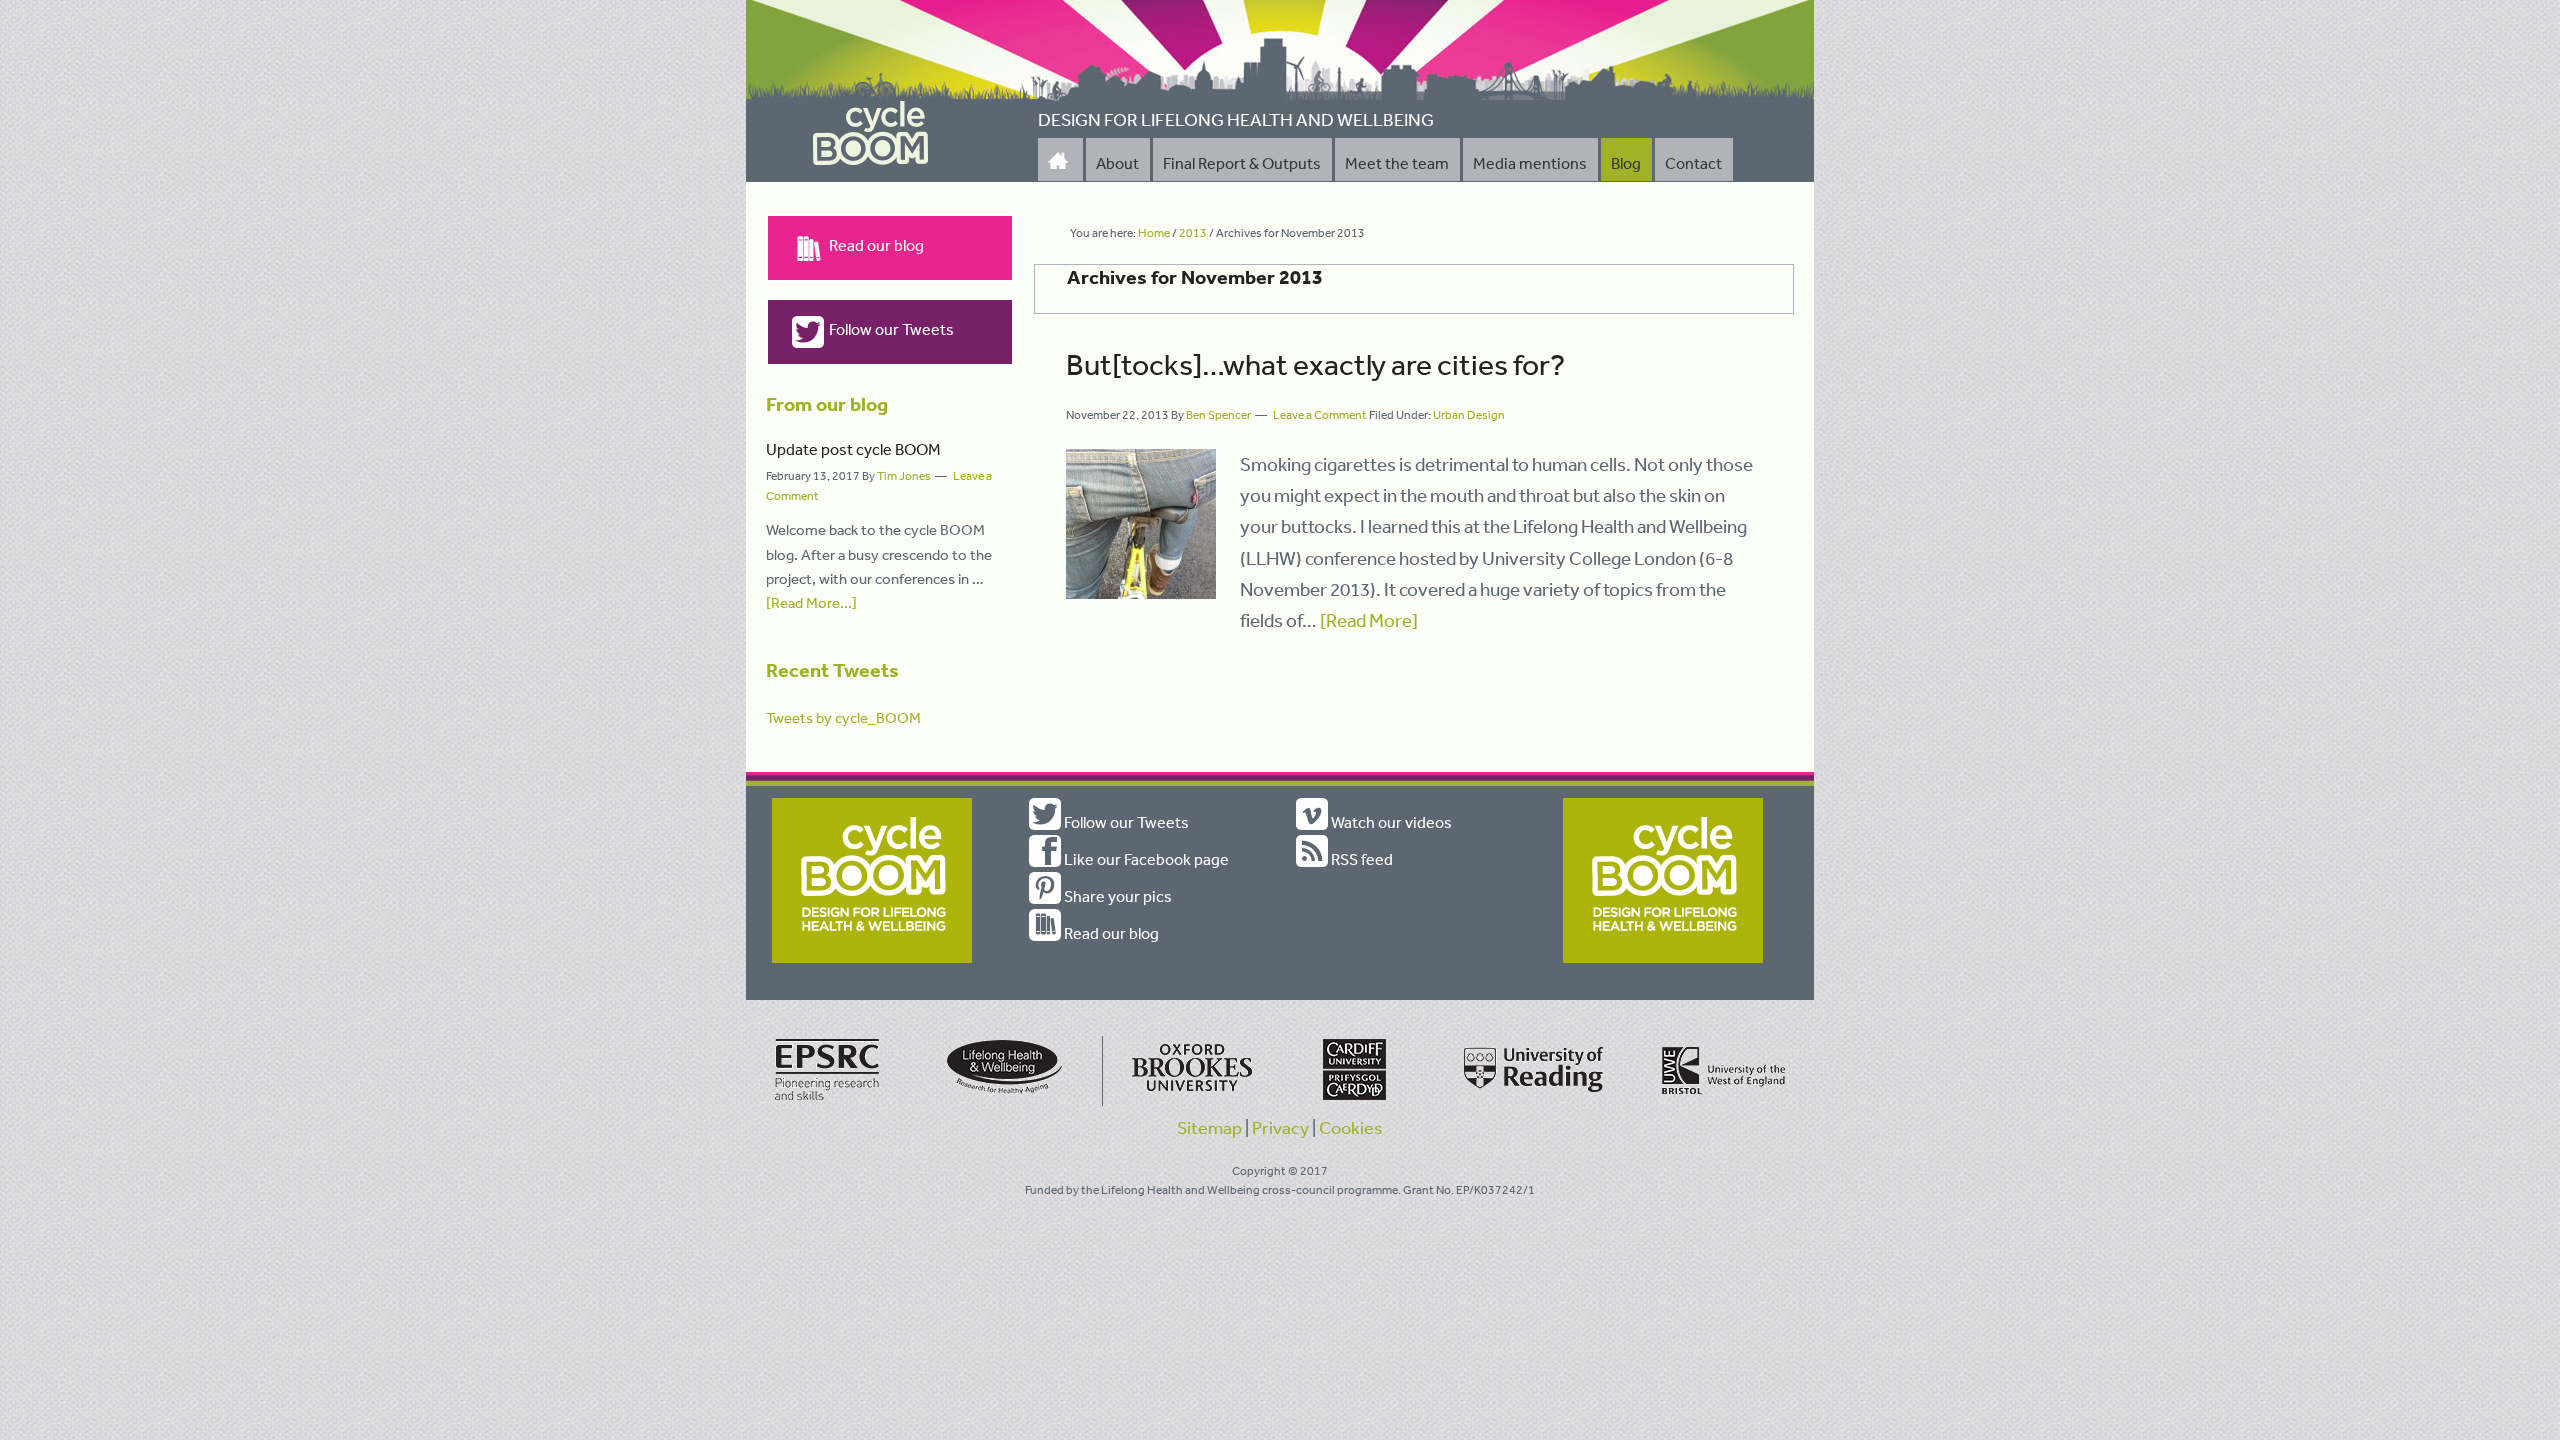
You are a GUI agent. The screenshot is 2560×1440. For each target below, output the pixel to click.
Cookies (1351, 1127)
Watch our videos (1390, 822)
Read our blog (876, 245)
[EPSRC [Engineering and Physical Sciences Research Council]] (828, 1102)
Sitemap (1209, 1127)
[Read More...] (811, 602)
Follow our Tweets (891, 329)
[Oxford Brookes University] (1188, 1102)
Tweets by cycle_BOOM (843, 717)
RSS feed (1360, 859)
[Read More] (1369, 620)
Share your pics (1116, 896)
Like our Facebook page (1145, 859)
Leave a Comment (1320, 415)
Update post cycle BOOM (853, 449)
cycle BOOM (871, 134)
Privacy (1280, 1127)
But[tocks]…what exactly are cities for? (1315, 364)
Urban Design (1469, 415)
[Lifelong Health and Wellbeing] (1008, 1102)
